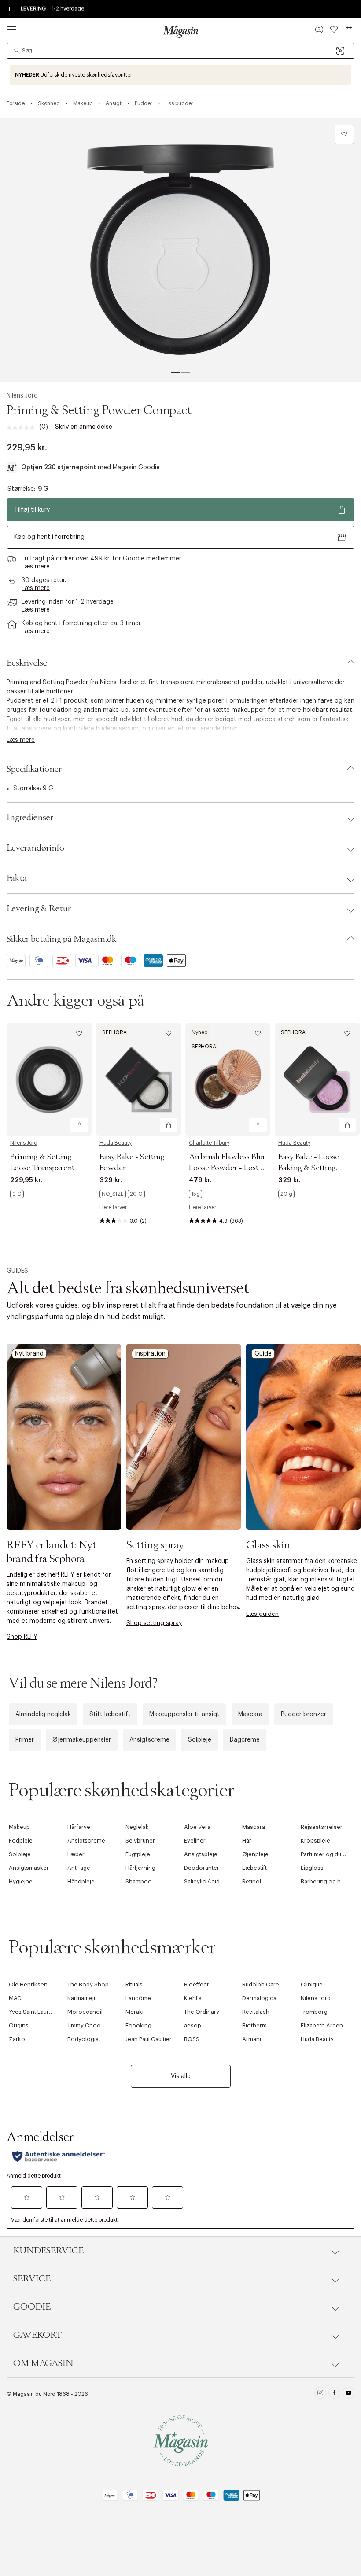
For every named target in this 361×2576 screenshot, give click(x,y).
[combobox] (180, 51)
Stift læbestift (110, 1714)
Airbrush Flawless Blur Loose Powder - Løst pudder (227, 1168)
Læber (76, 1854)
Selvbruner (140, 1841)
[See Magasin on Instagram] (320, 2394)
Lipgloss (312, 1868)
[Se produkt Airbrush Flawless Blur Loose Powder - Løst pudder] (228, 1079)
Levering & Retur (39, 909)
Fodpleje (21, 1841)
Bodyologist (84, 2039)
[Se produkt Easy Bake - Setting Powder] (138, 1079)
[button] (319, 30)
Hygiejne (21, 1881)
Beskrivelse (27, 663)
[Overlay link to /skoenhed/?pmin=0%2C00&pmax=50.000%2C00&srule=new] (180, 75)
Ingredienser (30, 818)
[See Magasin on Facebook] (334, 2394)
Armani (252, 2039)
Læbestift (254, 1868)
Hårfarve (79, 1827)
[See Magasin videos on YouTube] (348, 2394)
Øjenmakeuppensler (82, 1740)
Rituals (134, 1985)
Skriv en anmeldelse (84, 427)
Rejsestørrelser (322, 1827)
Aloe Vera (197, 1827)
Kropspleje (315, 1841)
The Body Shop (88, 1985)
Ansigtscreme (149, 1740)
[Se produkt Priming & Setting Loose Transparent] (49, 1079)
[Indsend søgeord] (17, 51)
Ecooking (138, 2025)
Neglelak (137, 1827)
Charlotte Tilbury (209, 1143)
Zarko (17, 2039)
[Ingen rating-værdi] (23, 427)
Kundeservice (48, 2251)
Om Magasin (43, 2363)
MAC (15, 1998)
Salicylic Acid (202, 1881)
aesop (193, 2025)
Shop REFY (22, 1637)
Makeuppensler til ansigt (184, 1714)
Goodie (32, 2307)
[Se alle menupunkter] (11, 29)
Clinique (312, 1985)
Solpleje (200, 1740)
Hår (247, 1841)
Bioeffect (196, 1985)
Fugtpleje (138, 1854)
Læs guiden (262, 1614)
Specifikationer (34, 769)
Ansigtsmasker (29, 1868)
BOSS (192, 2039)
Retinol (252, 1881)
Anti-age (79, 1868)
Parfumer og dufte (324, 1854)
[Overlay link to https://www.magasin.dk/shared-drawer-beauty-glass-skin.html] (303, 1437)
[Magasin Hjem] (180, 31)
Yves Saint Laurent (33, 2012)
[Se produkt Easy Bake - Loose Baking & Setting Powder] (317, 1079)
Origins (19, 2025)
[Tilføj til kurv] (79, 1125)
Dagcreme (245, 1740)
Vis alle (181, 2076)
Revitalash (256, 2012)
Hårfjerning (140, 1868)
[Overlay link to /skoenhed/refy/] (64, 1437)
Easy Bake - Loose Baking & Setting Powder (309, 1168)
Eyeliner (195, 1841)
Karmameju (82, 1998)
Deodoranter (202, 1868)
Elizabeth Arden (322, 2025)
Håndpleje (81, 1881)
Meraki (134, 2012)
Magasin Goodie (136, 468)
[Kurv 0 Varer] (349, 29)
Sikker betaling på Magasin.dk (61, 939)
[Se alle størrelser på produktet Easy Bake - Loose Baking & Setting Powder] (286, 1194)
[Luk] (319, 1382)
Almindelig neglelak (43, 1714)
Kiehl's (193, 1998)
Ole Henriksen (28, 1985)
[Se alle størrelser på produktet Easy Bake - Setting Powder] (122, 1194)
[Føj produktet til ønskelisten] (344, 134)
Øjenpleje (255, 1854)
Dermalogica (259, 1998)
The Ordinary (202, 2012)
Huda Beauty (116, 1143)
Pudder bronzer (304, 1714)
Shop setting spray (154, 1623)
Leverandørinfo (35, 848)
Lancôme (138, 1998)
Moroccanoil (85, 2012)
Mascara (250, 1714)
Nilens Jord (22, 396)
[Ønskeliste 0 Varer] (334, 29)
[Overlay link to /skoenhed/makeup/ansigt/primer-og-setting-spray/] (184, 1437)
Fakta (17, 878)
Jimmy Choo (84, 2025)
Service (32, 2279)
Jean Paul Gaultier (149, 2039)
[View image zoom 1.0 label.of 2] (180, 250)
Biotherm (254, 2025)
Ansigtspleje (201, 1854)
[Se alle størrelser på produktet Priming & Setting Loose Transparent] (17, 1194)
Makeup (19, 1827)
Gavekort (37, 2335)
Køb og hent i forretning (49, 537)
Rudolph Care (261, 1985)
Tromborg (314, 2012)
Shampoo (139, 1881)
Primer (25, 1740)
